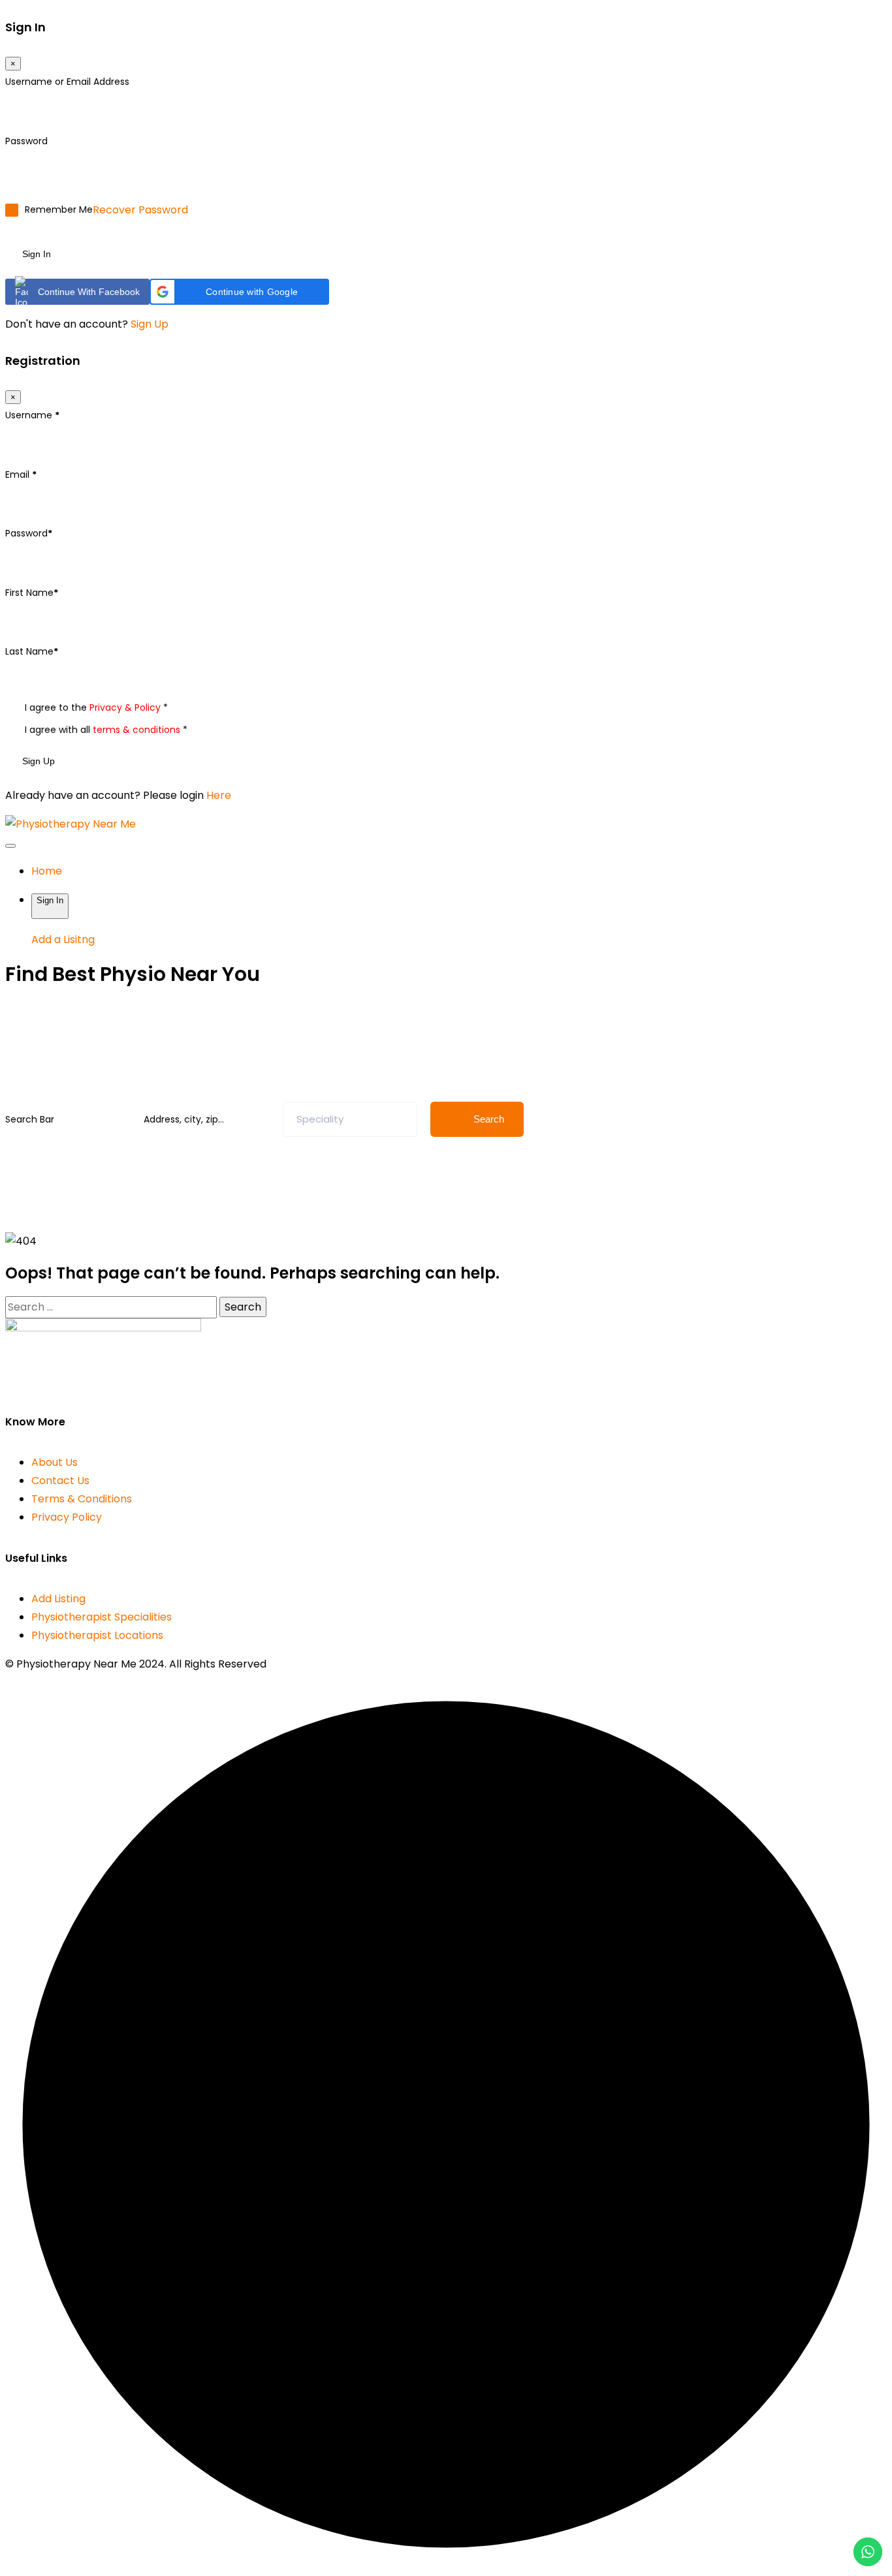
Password (26, 141)
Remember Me (59, 210)
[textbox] (320, 1119)
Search (489, 1119)
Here (219, 795)
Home (47, 871)
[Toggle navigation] (10, 846)
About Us (55, 1462)
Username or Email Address (67, 82)
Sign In (37, 254)
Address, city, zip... (184, 1119)
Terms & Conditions (82, 1499)
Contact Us (60, 1481)
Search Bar (30, 1119)
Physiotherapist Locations (97, 1635)
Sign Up (150, 324)
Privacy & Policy (125, 707)
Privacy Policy (67, 1517)
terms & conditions (136, 730)
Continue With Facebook (89, 292)
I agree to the (96, 708)
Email (21, 474)
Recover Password (140, 210)
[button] (239, 292)
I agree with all (106, 730)
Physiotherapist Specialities (102, 1617)
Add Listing (58, 1599)
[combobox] (350, 1119)
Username (32, 415)
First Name (32, 593)
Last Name (32, 651)
